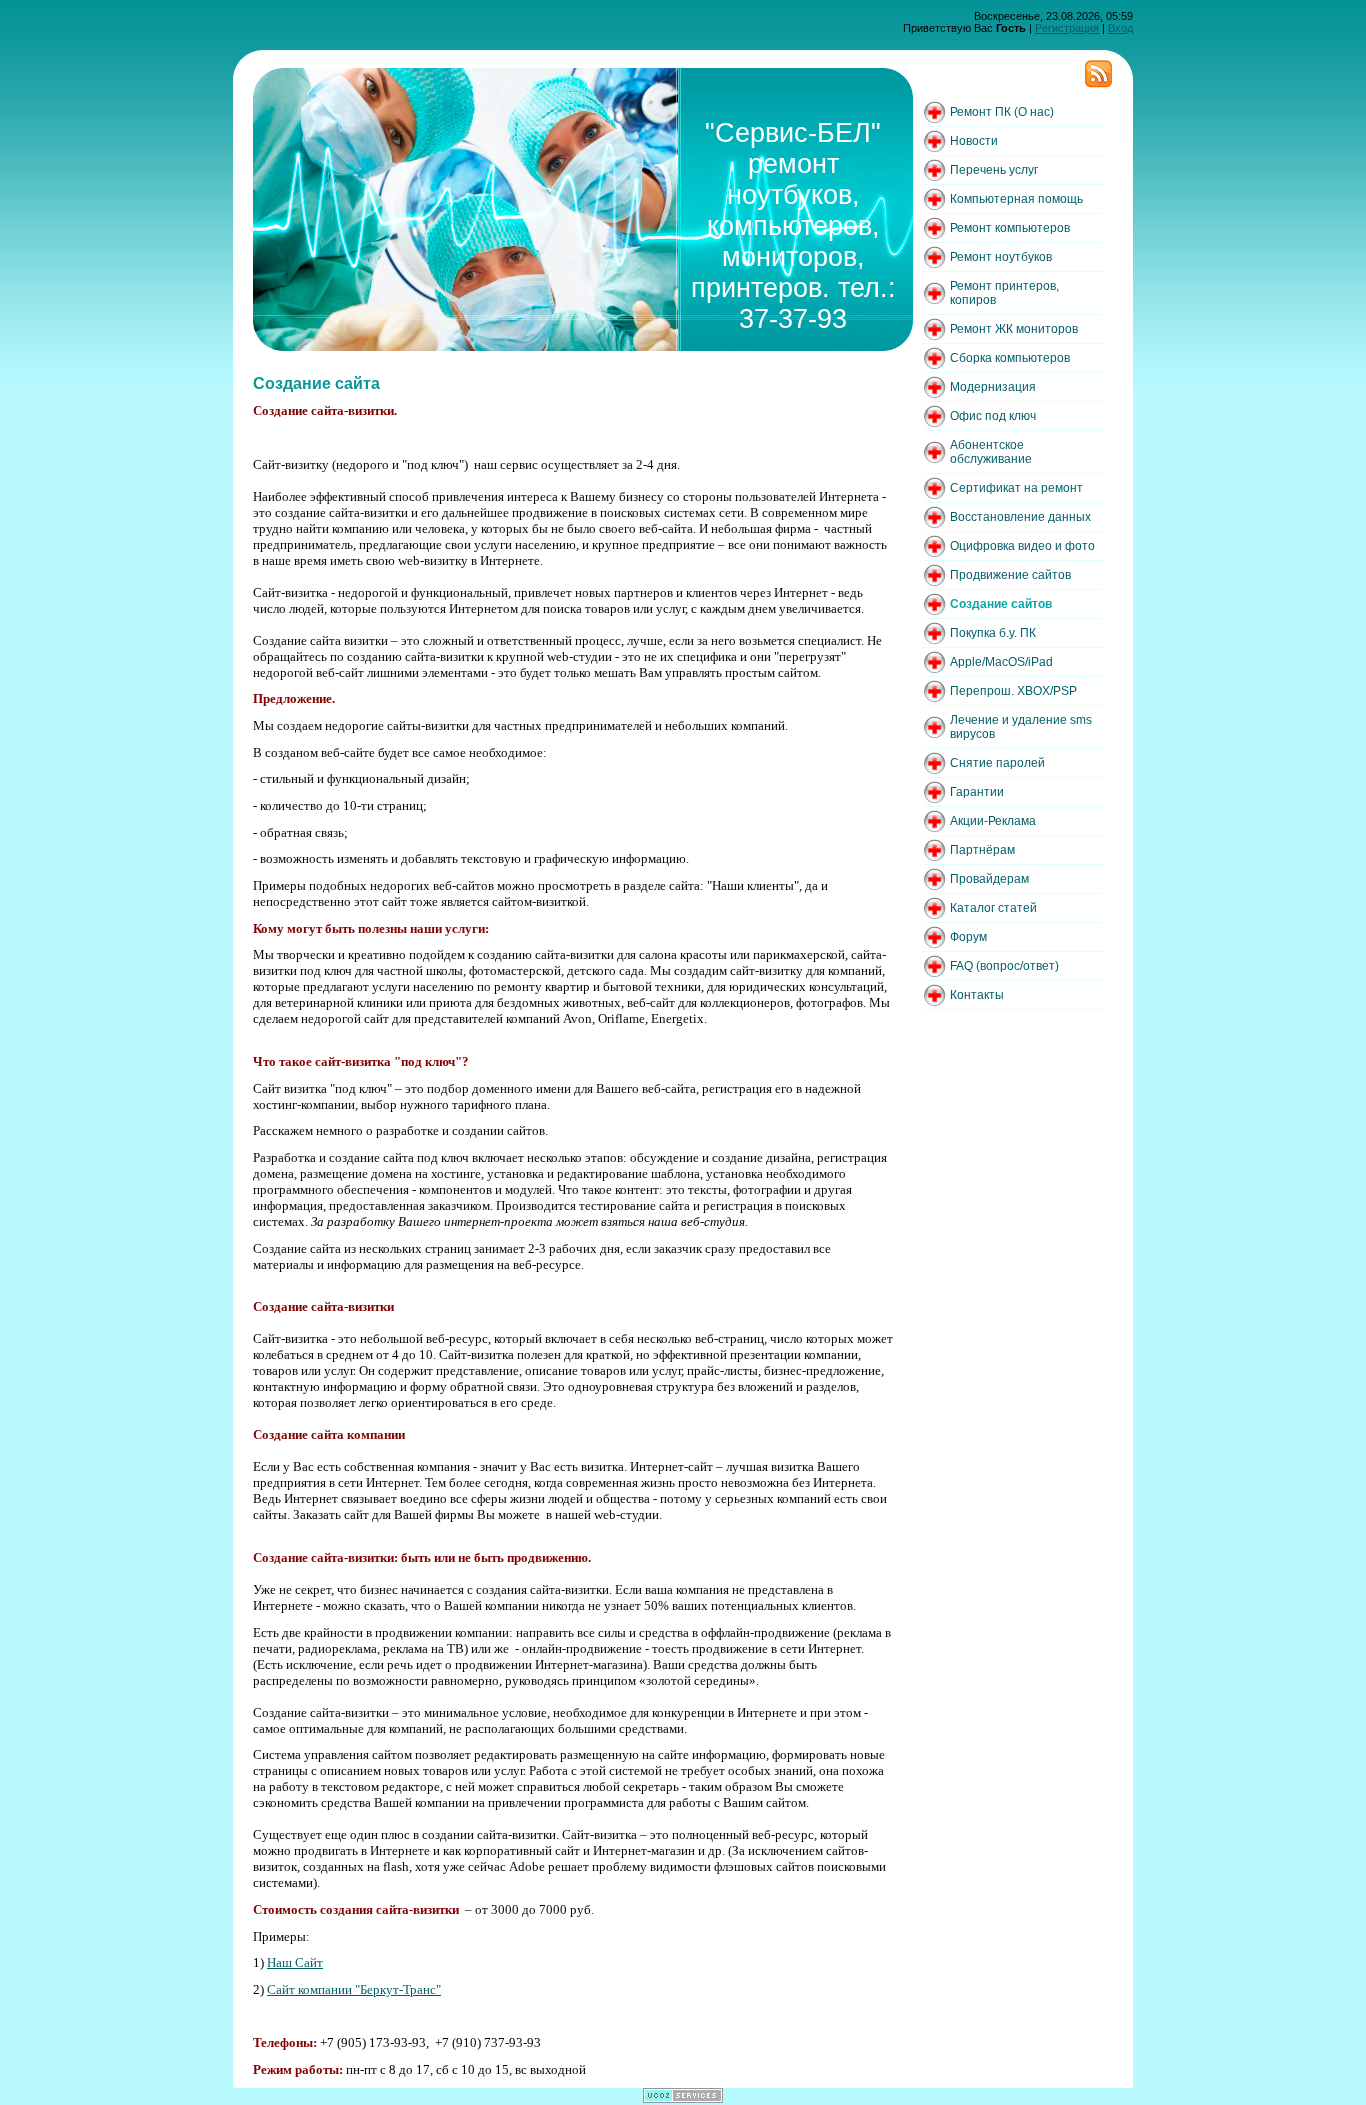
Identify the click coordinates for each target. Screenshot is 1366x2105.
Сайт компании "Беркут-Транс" (354, 1989)
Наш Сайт (295, 1962)
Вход (1120, 28)
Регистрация (1067, 28)
